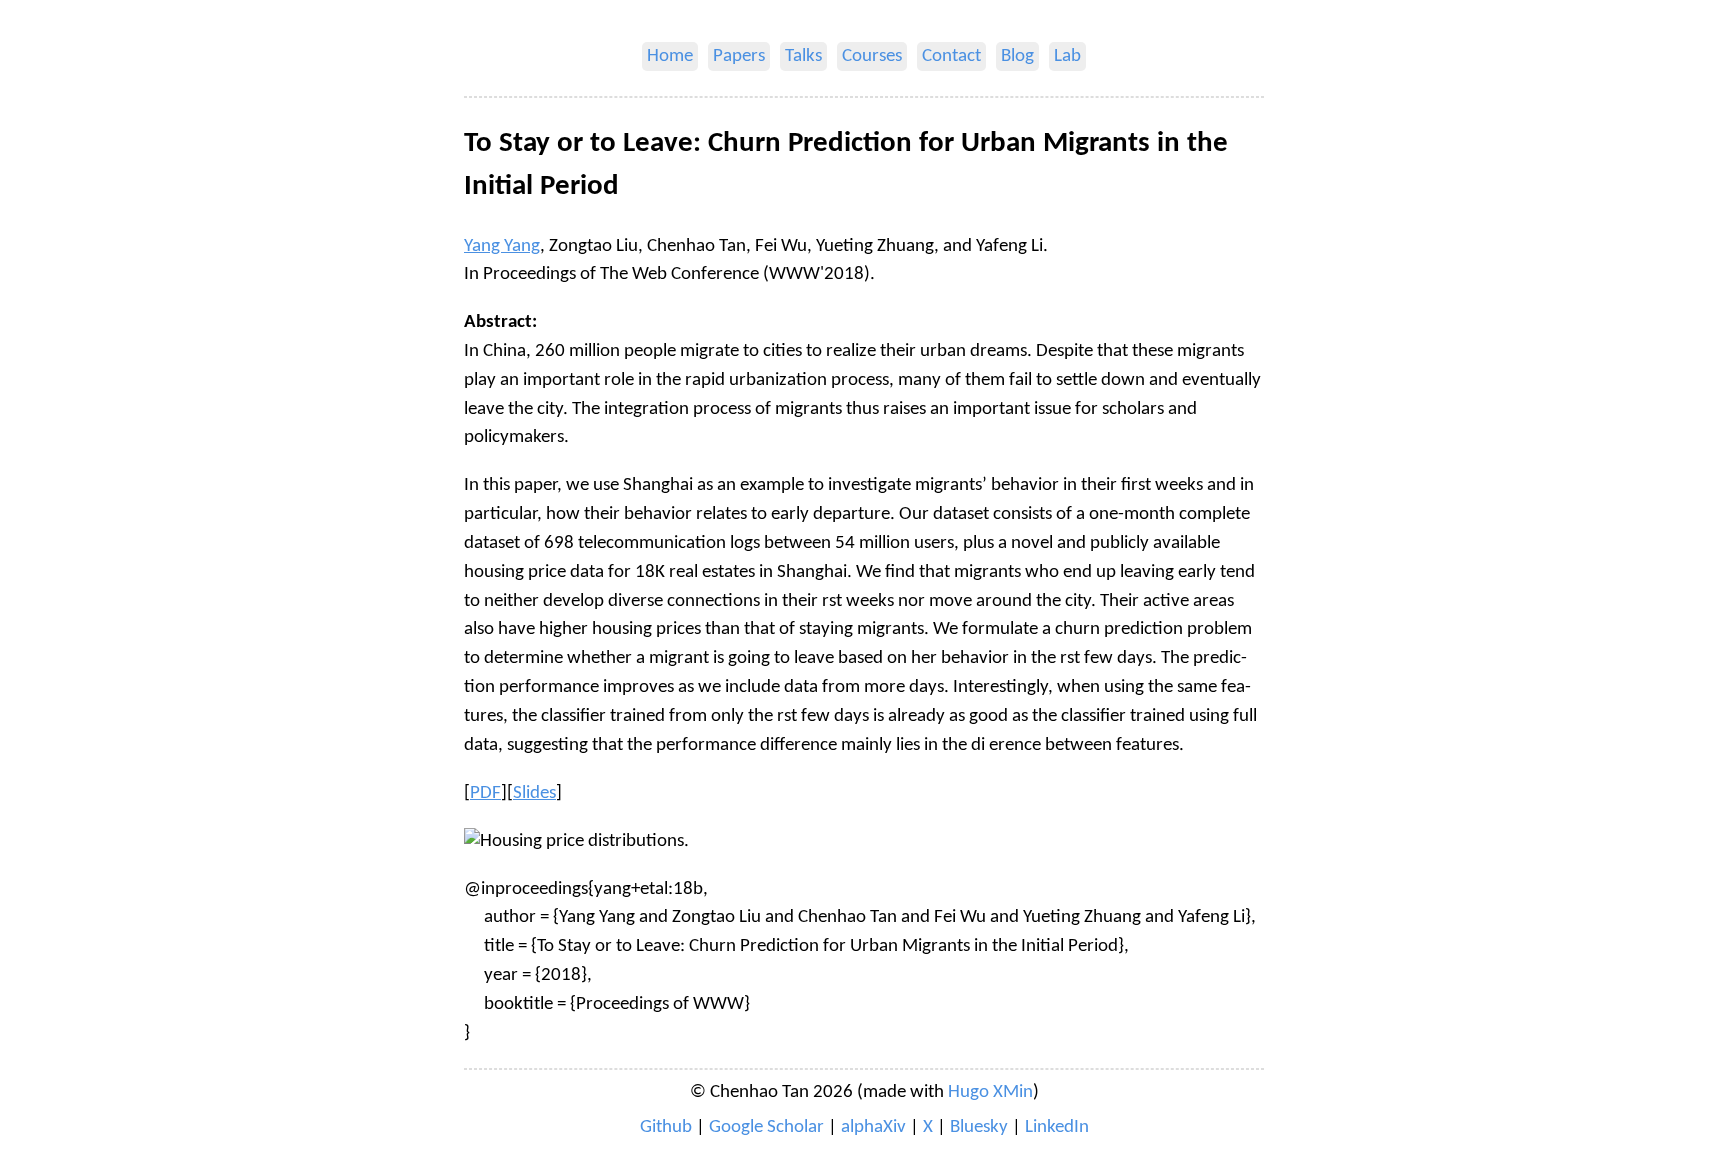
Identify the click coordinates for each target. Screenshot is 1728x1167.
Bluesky (979, 1127)
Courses (872, 56)
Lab (1067, 56)
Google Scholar (766, 1127)
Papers (739, 56)
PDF (485, 793)
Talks (803, 56)
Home (670, 56)
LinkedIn (1057, 1127)
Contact (951, 56)
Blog (1017, 56)
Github (666, 1127)
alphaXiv (873, 1127)
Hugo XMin (990, 1092)
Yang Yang (502, 246)
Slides (534, 793)
